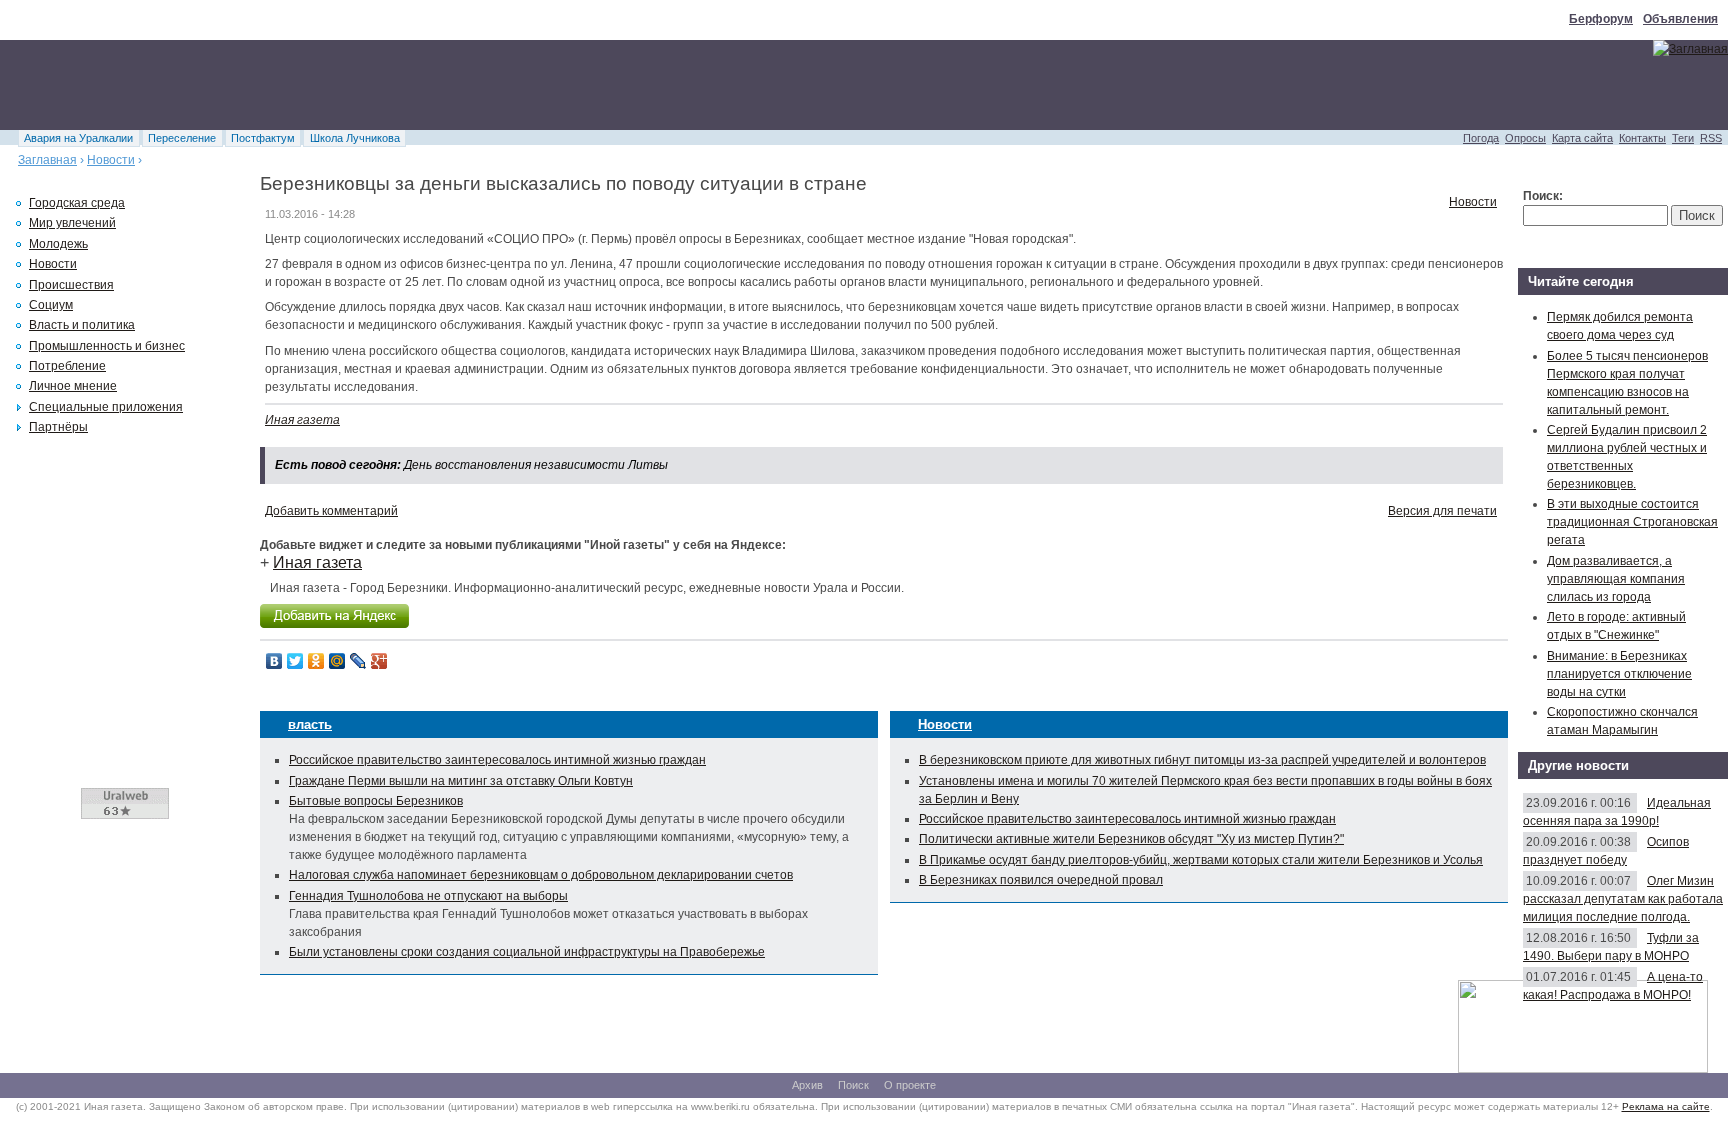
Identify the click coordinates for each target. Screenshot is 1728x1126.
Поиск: (1543, 196)
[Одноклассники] (316, 661)
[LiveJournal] (358, 661)
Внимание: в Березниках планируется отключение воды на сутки (1619, 674)
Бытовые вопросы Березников (376, 801)
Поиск (853, 1085)
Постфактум (263, 138)
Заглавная (47, 160)
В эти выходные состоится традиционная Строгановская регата (1632, 522)
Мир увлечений (72, 223)
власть (310, 724)
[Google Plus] (379, 661)
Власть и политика (82, 325)
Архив (807, 1085)
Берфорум (1601, 19)
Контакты (1642, 138)
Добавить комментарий (331, 511)
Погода (1481, 138)
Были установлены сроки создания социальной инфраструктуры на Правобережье (527, 952)
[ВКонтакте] (274, 661)
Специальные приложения (106, 407)
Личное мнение (73, 386)
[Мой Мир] (337, 661)
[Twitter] (295, 661)
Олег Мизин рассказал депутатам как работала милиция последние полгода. (1623, 899)
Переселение (182, 138)
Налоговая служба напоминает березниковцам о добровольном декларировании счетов (541, 875)
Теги (1683, 138)
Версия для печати (1442, 511)
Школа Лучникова (355, 138)
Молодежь (58, 244)
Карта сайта (1582, 138)
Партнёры (58, 427)
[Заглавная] (1690, 49)
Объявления (1680, 19)
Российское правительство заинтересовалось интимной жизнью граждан (497, 760)
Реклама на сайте (1666, 1106)
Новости (111, 160)
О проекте (910, 1085)
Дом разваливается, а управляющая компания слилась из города (1616, 579)
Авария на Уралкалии (78, 138)
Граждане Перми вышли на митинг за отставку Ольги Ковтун (461, 781)
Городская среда (77, 203)
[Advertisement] (364, 85)
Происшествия (71, 285)
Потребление (67, 366)
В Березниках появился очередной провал (1041, 880)
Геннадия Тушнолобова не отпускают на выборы (428, 896)
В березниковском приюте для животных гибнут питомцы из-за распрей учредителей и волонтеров (1202, 760)
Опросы (1525, 138)
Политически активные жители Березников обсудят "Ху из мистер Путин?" (1131, 839)
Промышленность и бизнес (107, 346)
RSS (1711, 138)
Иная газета (302, 420)
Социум (51, 305)
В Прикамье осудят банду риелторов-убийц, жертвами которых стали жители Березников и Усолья (1201, 860)
